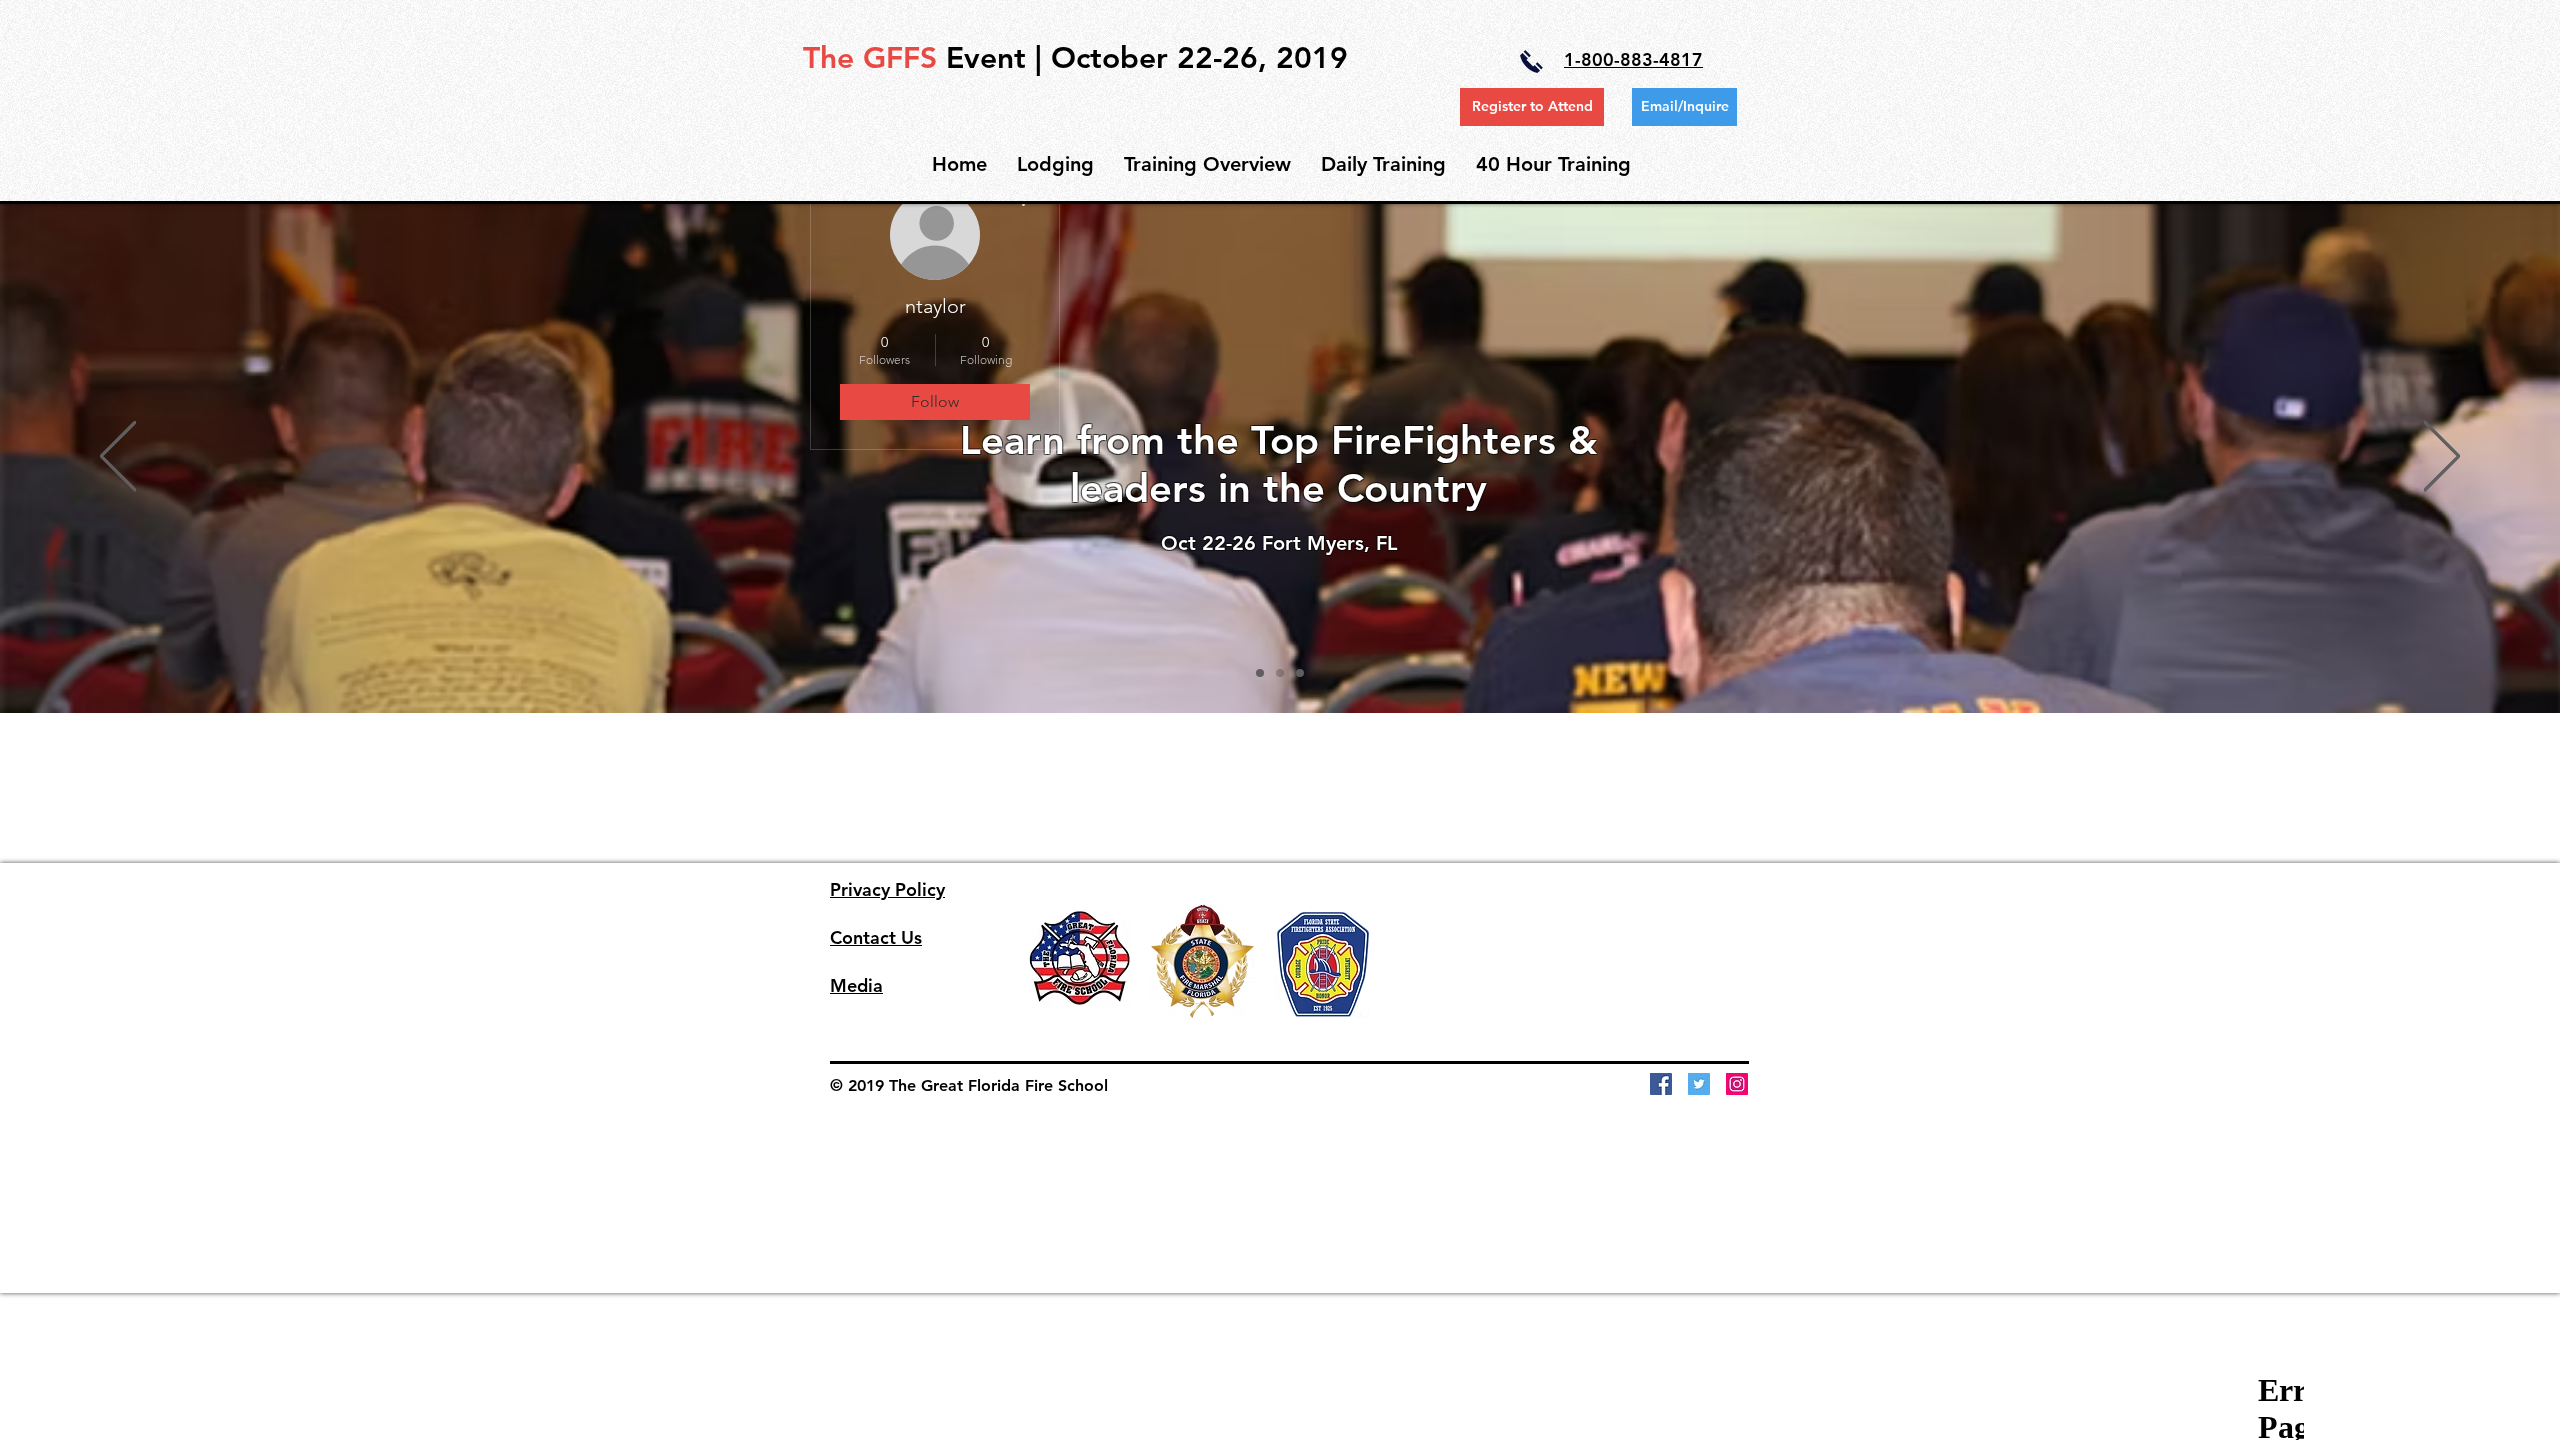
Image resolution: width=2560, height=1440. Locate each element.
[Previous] (118, 457)
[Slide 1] (1260, 673)
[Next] (2442, 457)
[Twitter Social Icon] (1699, 1084)
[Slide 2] (1280, 673)
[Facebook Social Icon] (1661, 1084)
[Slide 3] (1300, 673)
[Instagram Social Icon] (1737, 1084)
